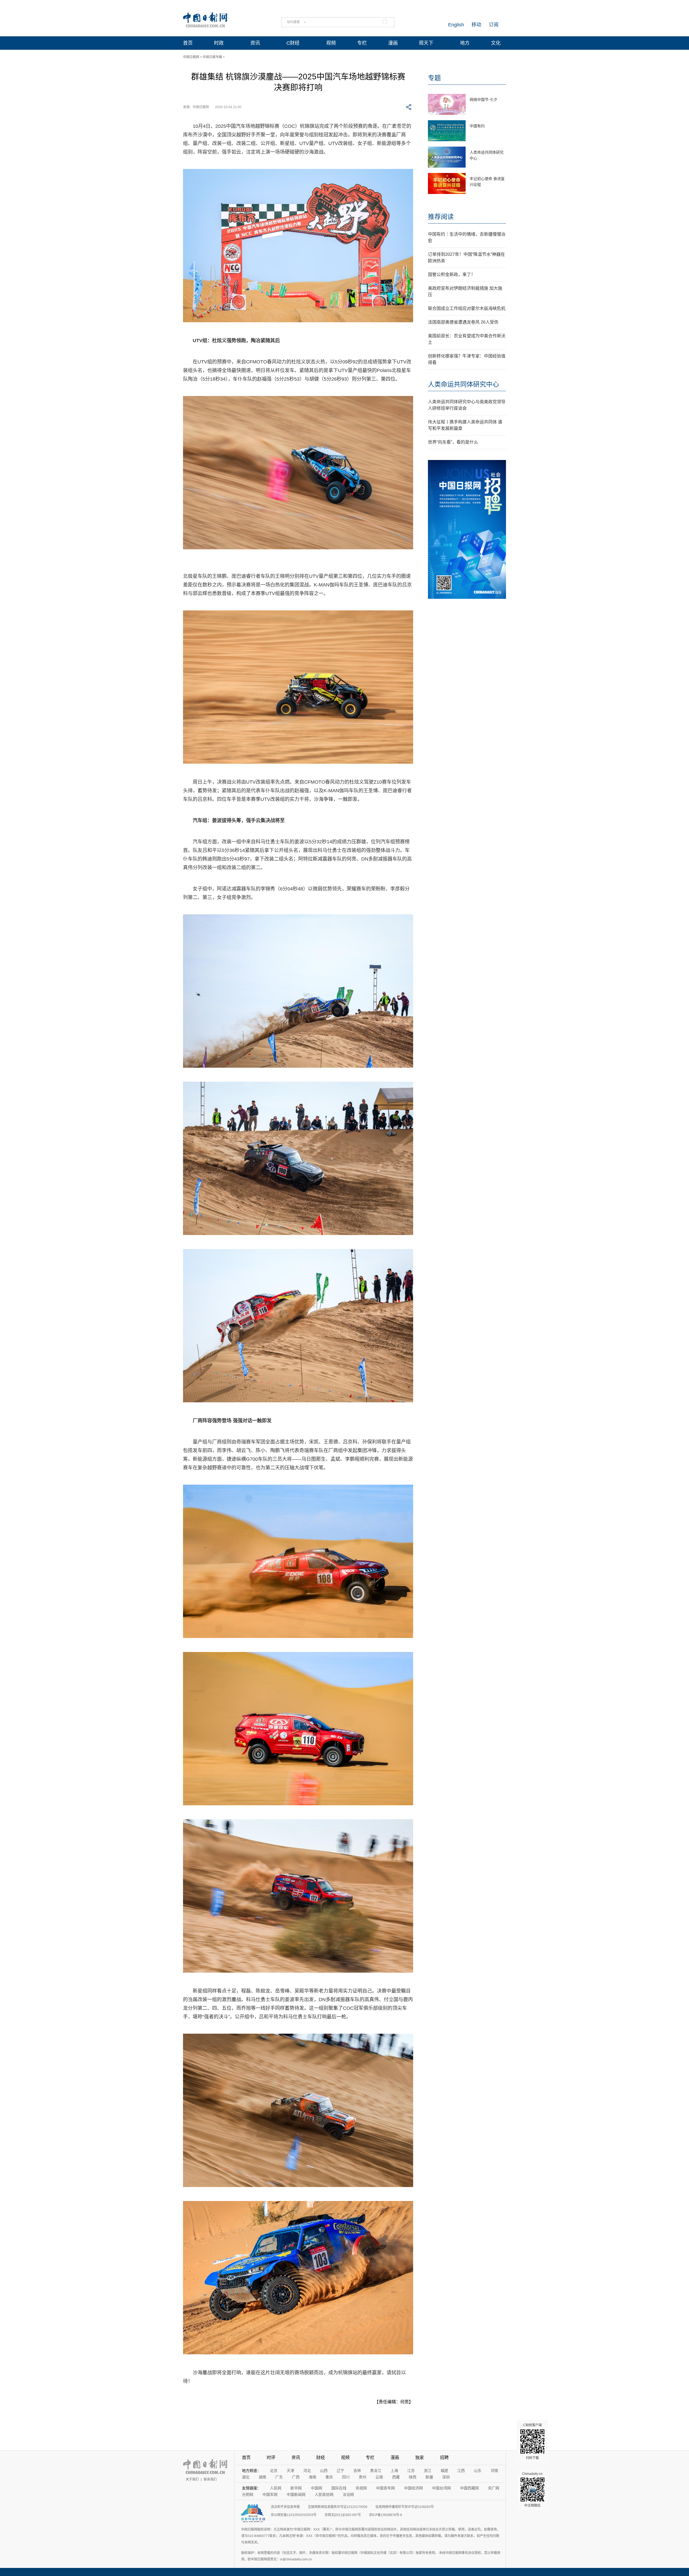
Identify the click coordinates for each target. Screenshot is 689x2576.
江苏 (411, 2471)
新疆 (429, 2477)
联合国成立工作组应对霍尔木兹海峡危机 (467, 308)
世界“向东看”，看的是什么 (453, 442)
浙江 (428, 2471)
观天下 (426, 43)
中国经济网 (413, 2488)
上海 (394, 2471)
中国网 (317, 2488)
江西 (461, 2471)
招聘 (444, 2458)
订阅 (494, 25)
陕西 (413, 2477)
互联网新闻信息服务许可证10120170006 (338, 2507)
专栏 (362, 43)
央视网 (361, 2488)
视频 (331, 43)
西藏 (396, 2477)
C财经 (293, 43)
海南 (312, 2477)
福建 (444, 2471)
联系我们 (210, 2479)
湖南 (262, 2477)
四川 (346, 2477)
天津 (290, 2471)
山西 (324, 2471)
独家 (420, 2458)
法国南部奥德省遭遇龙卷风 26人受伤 (463, 322)
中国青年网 (385, 2488)
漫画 (393, 43)
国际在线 (339, 2488)
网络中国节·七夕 (484, 100)
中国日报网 (191, 57)
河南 (494, 2471)
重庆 (329, 2477)
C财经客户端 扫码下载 (532, 2441)
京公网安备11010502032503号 (294, 2515)
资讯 (255, 43)
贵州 (363, 2477)
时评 (271, 2458)
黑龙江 (376, 2471)
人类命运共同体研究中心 (463, 384)
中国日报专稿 (212, 57)
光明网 (248, 2494)
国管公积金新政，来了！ (452, 275)
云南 (379, 2477)
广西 (296, 2477)
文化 (496, 43)
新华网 (296, 2488)
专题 (434, 78)
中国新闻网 (296, 2494)
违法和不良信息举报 (285, 2507)
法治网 (348, 2494)
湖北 (246, 2477)
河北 (307, 2471)
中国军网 (270, 2494)
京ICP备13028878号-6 (386, 2515)
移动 (476, 25)
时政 (219, 43)
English (456, 25)
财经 (321, 2458)
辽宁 (340, 2471)
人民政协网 (324, 2494)
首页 (188, 43)
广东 (279, 2477)
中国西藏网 (469, 2488)
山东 (478, 2471)
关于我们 (192, 2479)
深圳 (446, 2477)
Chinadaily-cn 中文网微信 (532, 2490)
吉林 (357, 2471)
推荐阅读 (441, 217)
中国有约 (477, 126)
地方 (465, 43)
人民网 (276, 2488)
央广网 (494, 2488)
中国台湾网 (441, 2488)
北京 (274, 2471)
